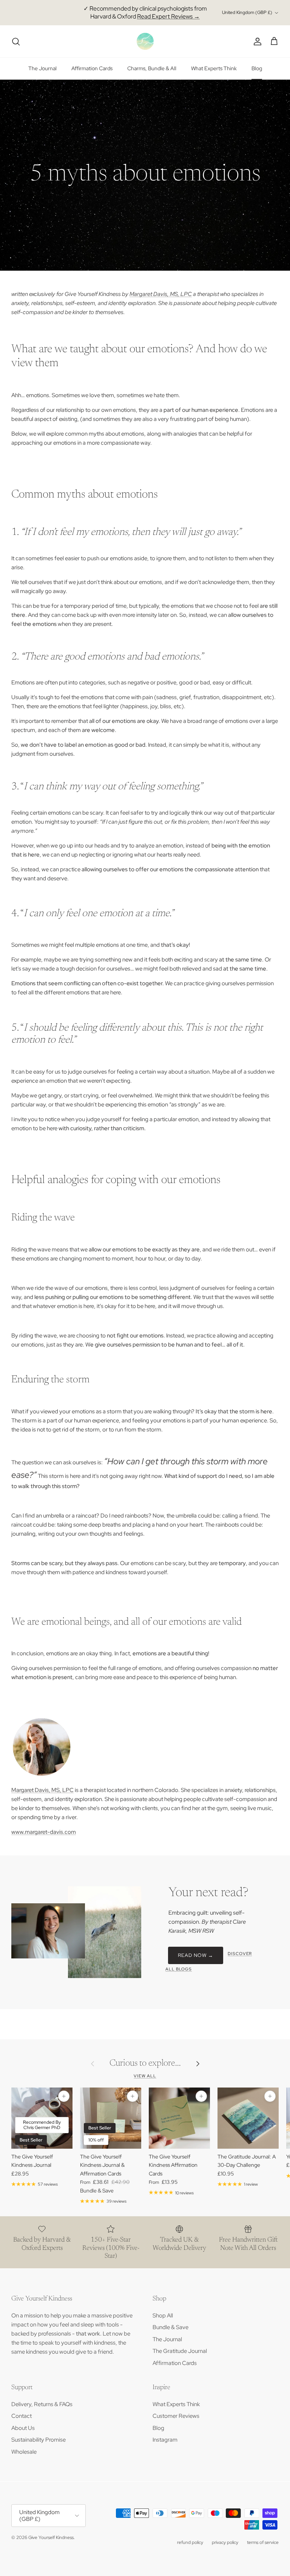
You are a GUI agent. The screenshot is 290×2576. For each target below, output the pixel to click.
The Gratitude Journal (180, 2351)
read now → (196, 1955)
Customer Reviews (176, 2416)
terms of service (263, 2542)
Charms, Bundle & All (152, 68)
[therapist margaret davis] (42, 1775)
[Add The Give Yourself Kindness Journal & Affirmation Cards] (133, 2096)
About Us (23, 2428)
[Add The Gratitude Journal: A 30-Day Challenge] (270, 2096)
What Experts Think (214, 68)
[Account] (256, 42)
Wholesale (24, 2452)
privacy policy (225, 2542)
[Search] (16, 42)
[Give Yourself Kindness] (145, 41)
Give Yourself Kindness (51, 2537)
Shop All (163, 2316)
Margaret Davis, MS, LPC (161, 294)
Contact (22, 2416)
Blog (257, 68)
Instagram (165, 2440)
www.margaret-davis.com (44, 1832)
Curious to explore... (145, 2063)
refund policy (190, 2542)
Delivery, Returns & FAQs (42, 2404)
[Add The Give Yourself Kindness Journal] (64, 2096)
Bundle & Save (170, 2327)
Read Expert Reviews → (168, 16)
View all (145, 2076)
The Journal (42, 68)
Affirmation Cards (92, 68)
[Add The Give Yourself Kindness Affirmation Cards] (201, 2096)
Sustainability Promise (39, 2440)
